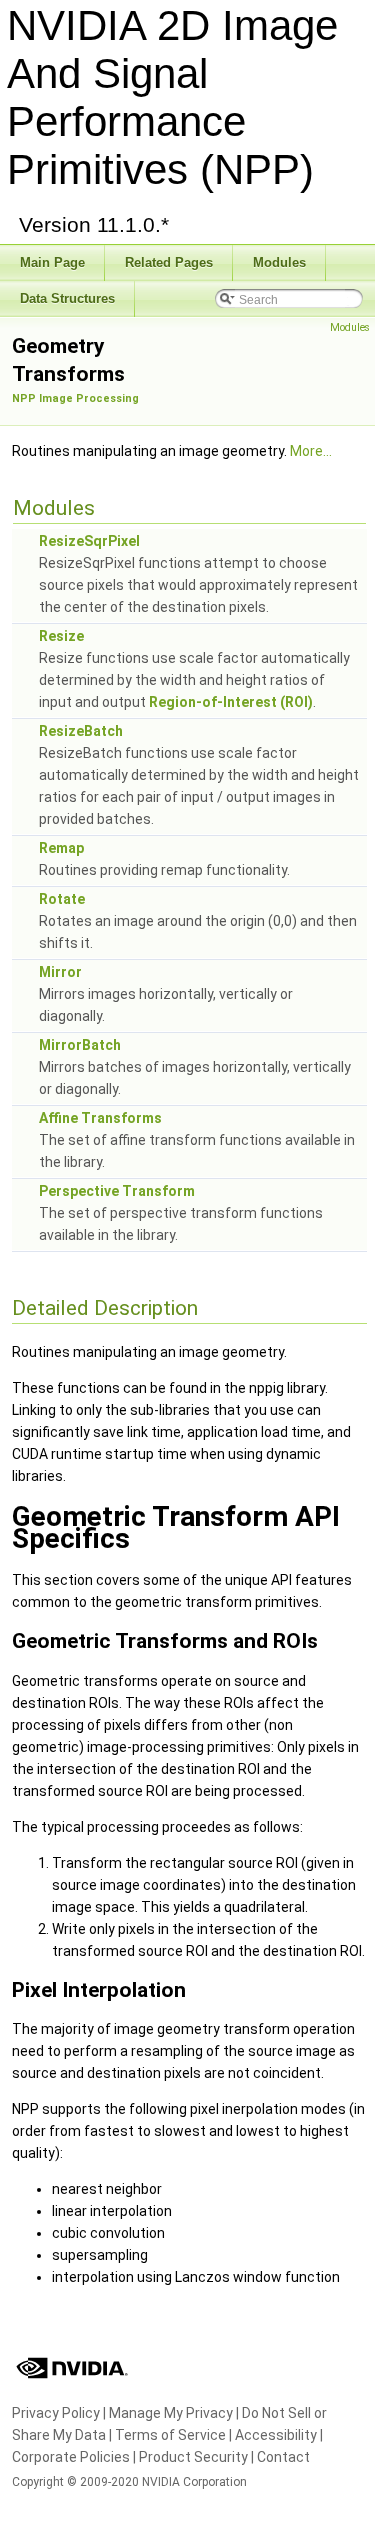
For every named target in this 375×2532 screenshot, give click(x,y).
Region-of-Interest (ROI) (231, 702)
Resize (61, 636)
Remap (61, 848)
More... (311, 451)
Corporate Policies (71, 2457)
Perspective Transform (117, 1191)
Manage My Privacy (171, 2413)
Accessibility (276, 2435)
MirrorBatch (80, 1045)
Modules (350, 327)
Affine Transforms (100, 1118)
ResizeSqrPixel (89, 541)
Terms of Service (170, 2435)
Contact (283, 2457)
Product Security (193, 2457)
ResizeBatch (81, 731)
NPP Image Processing (75, 398)
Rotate (62, 899)
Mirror (60, 972)
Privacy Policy (56, 2413)
